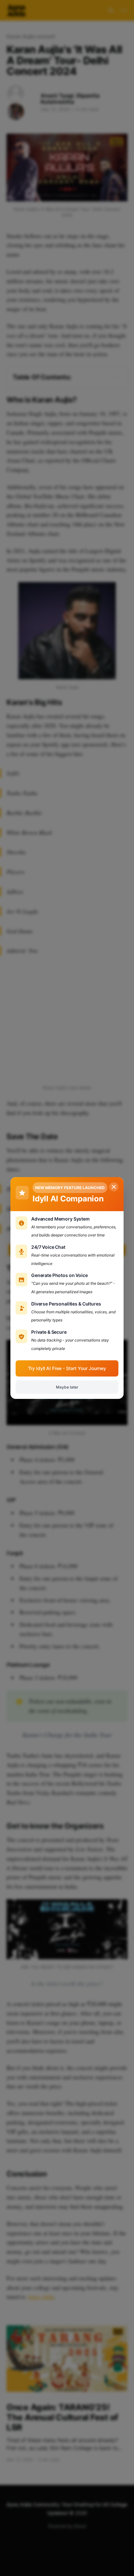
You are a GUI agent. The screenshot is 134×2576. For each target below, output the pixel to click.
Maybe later (67, 1387)
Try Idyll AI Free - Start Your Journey (67, 1368)
